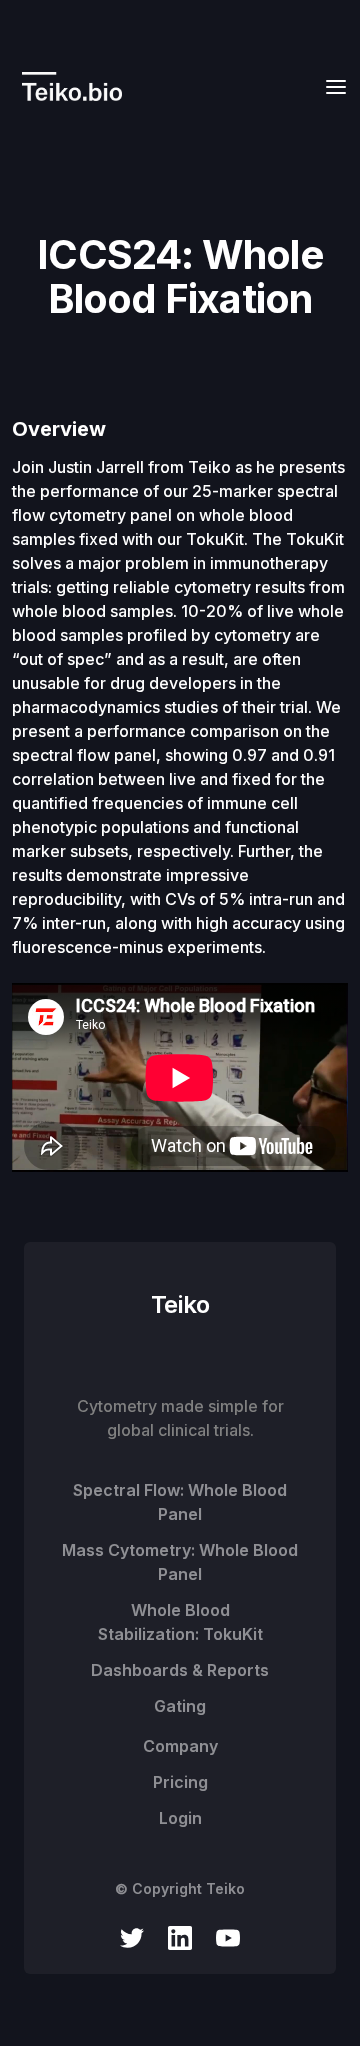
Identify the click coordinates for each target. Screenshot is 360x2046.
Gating (180, 1706)
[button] (330, 86)
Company (180, 1746)
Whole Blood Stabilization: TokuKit (180, 1622)
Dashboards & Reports (180, 1670)
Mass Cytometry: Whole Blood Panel (180, 1562)
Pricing (180, 1782)
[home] (67, 86)
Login (180, 1818)
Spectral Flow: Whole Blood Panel (180, 1502)
